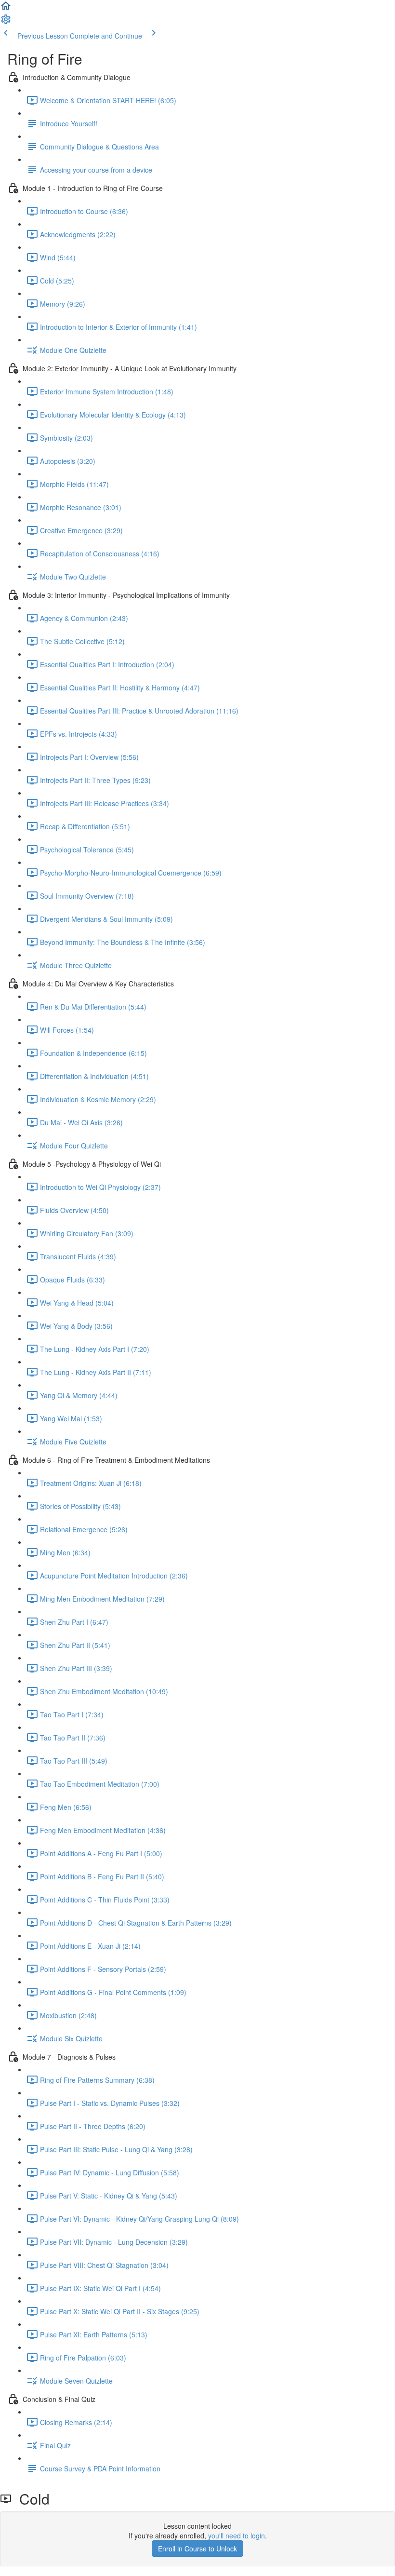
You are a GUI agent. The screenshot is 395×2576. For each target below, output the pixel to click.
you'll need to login (237, 2536)
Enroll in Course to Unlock (197, 2549)
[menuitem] (6, 22)
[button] (6, 9)
